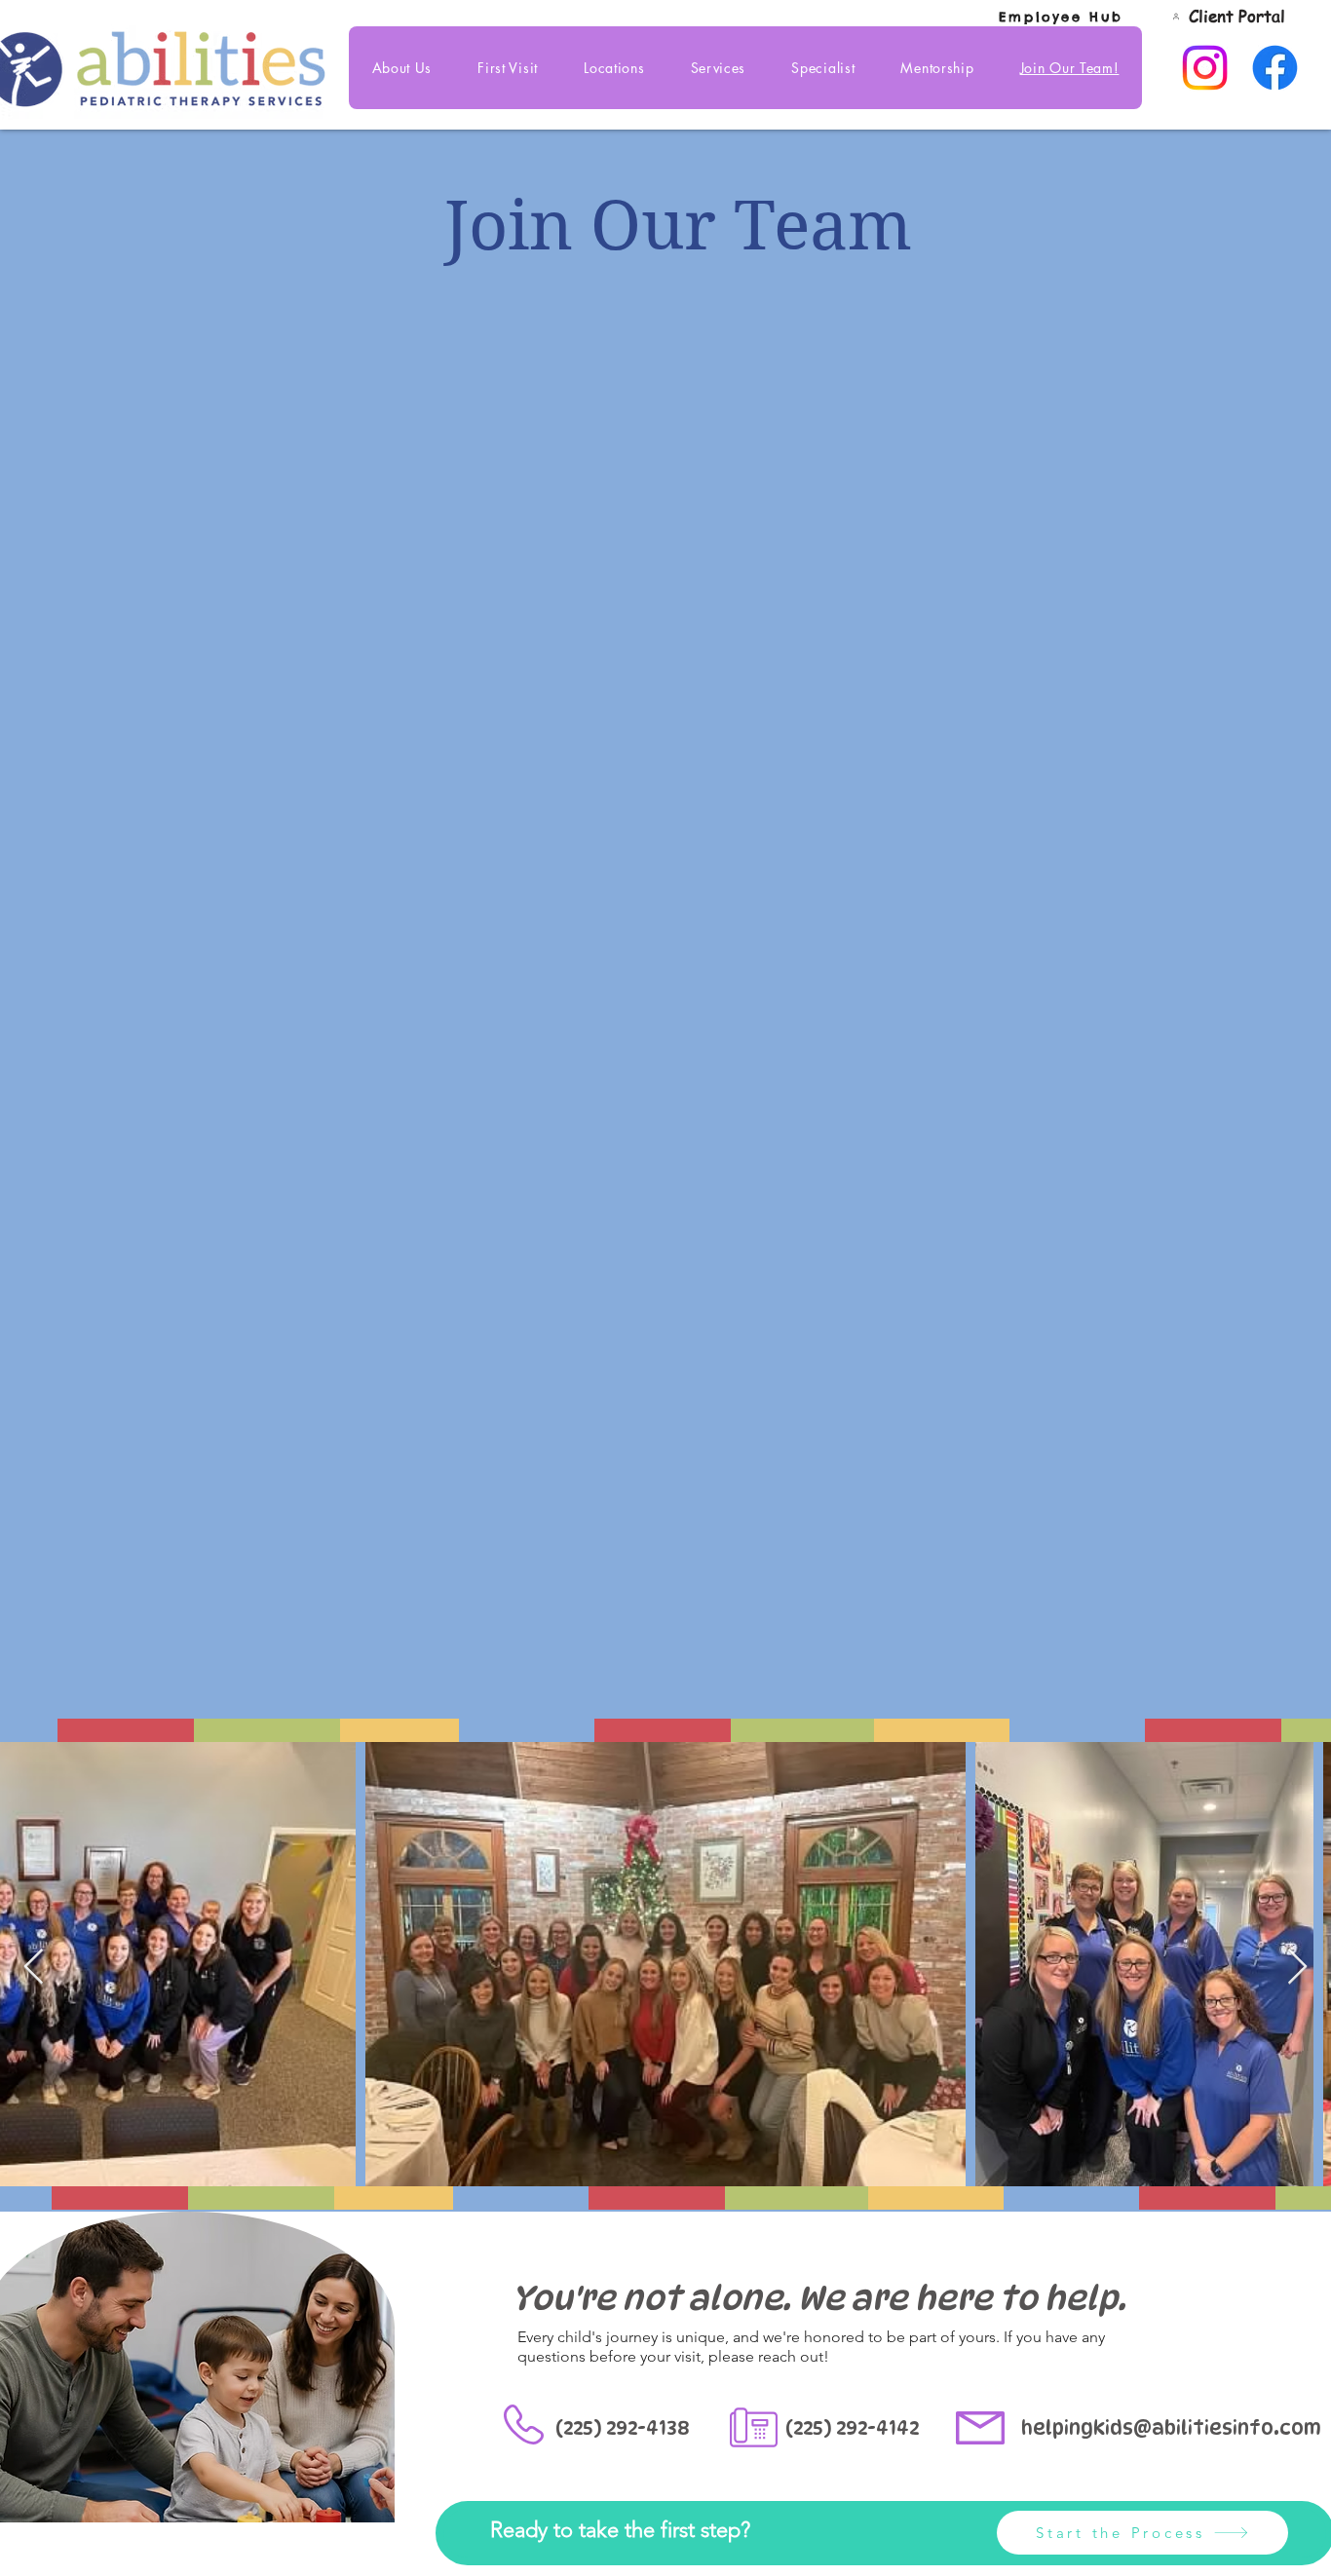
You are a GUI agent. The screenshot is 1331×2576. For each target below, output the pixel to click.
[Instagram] (1205, 68)
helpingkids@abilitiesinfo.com (1171, 2428)
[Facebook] (1275, 68)
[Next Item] (1297, 1968)
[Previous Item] (34, 1968)
